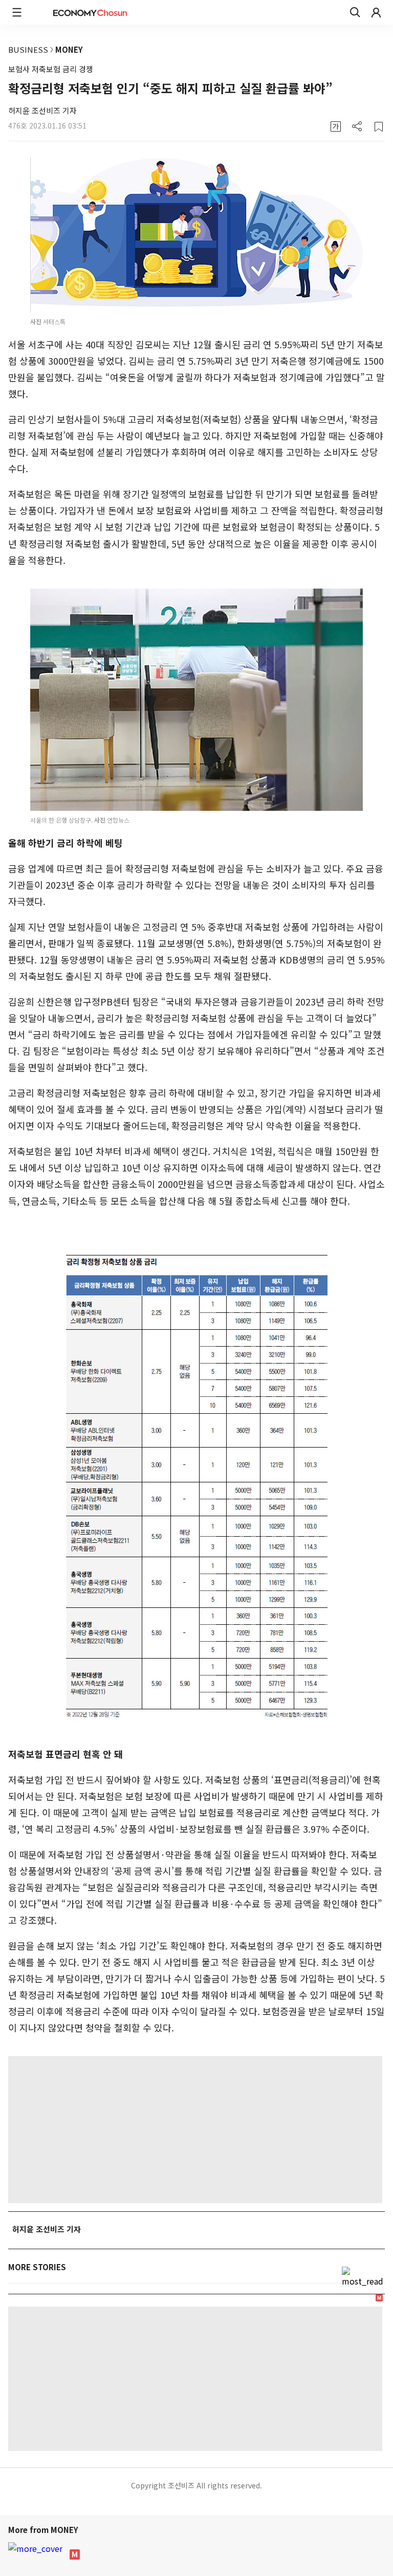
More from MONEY (44, 2530)
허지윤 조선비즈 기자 (42, 110)
